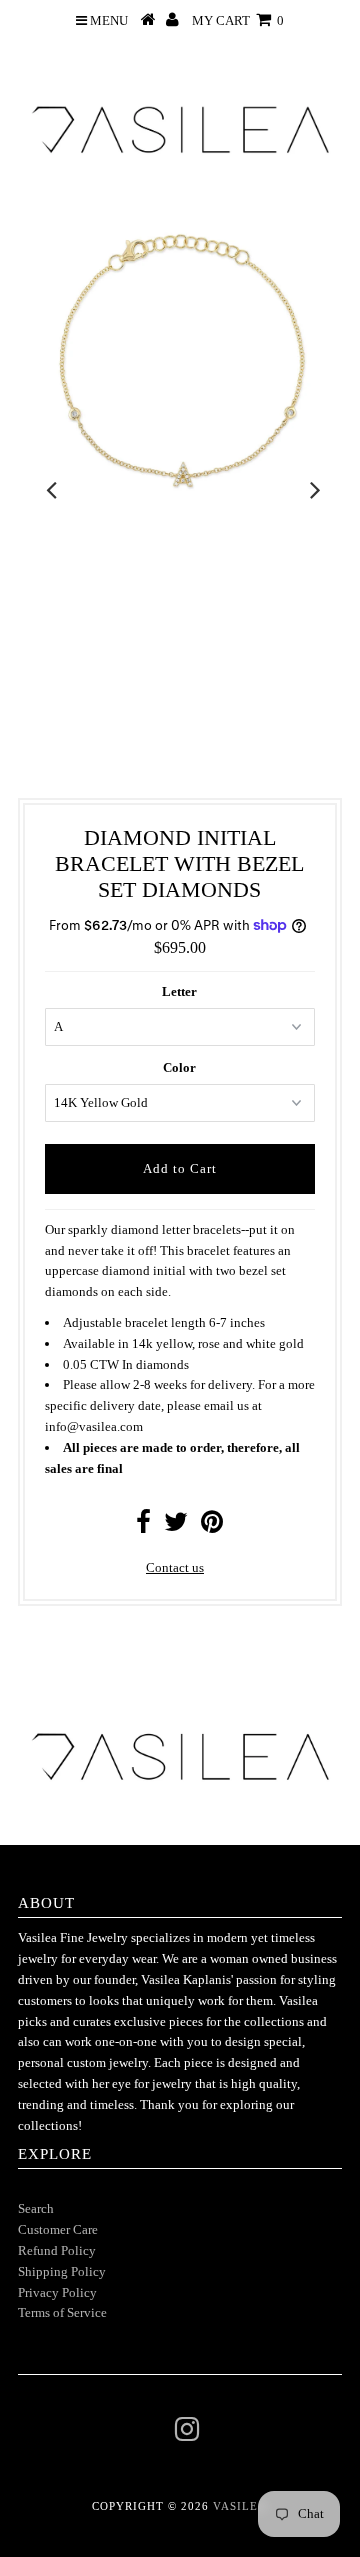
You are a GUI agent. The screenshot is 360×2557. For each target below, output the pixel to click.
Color (179, 1067)
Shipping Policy (62, 2271)
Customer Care (58, 2229)
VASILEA (240, 2506)
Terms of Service (62, 2312)
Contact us (175, 1567)
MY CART (238, 20)
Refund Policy (57, 2250)
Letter (179, 991)
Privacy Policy (57, 2292)
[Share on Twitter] (176, 1526)
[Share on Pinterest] (212, 1526)
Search (36, 2208)
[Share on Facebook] (143, 1526)
